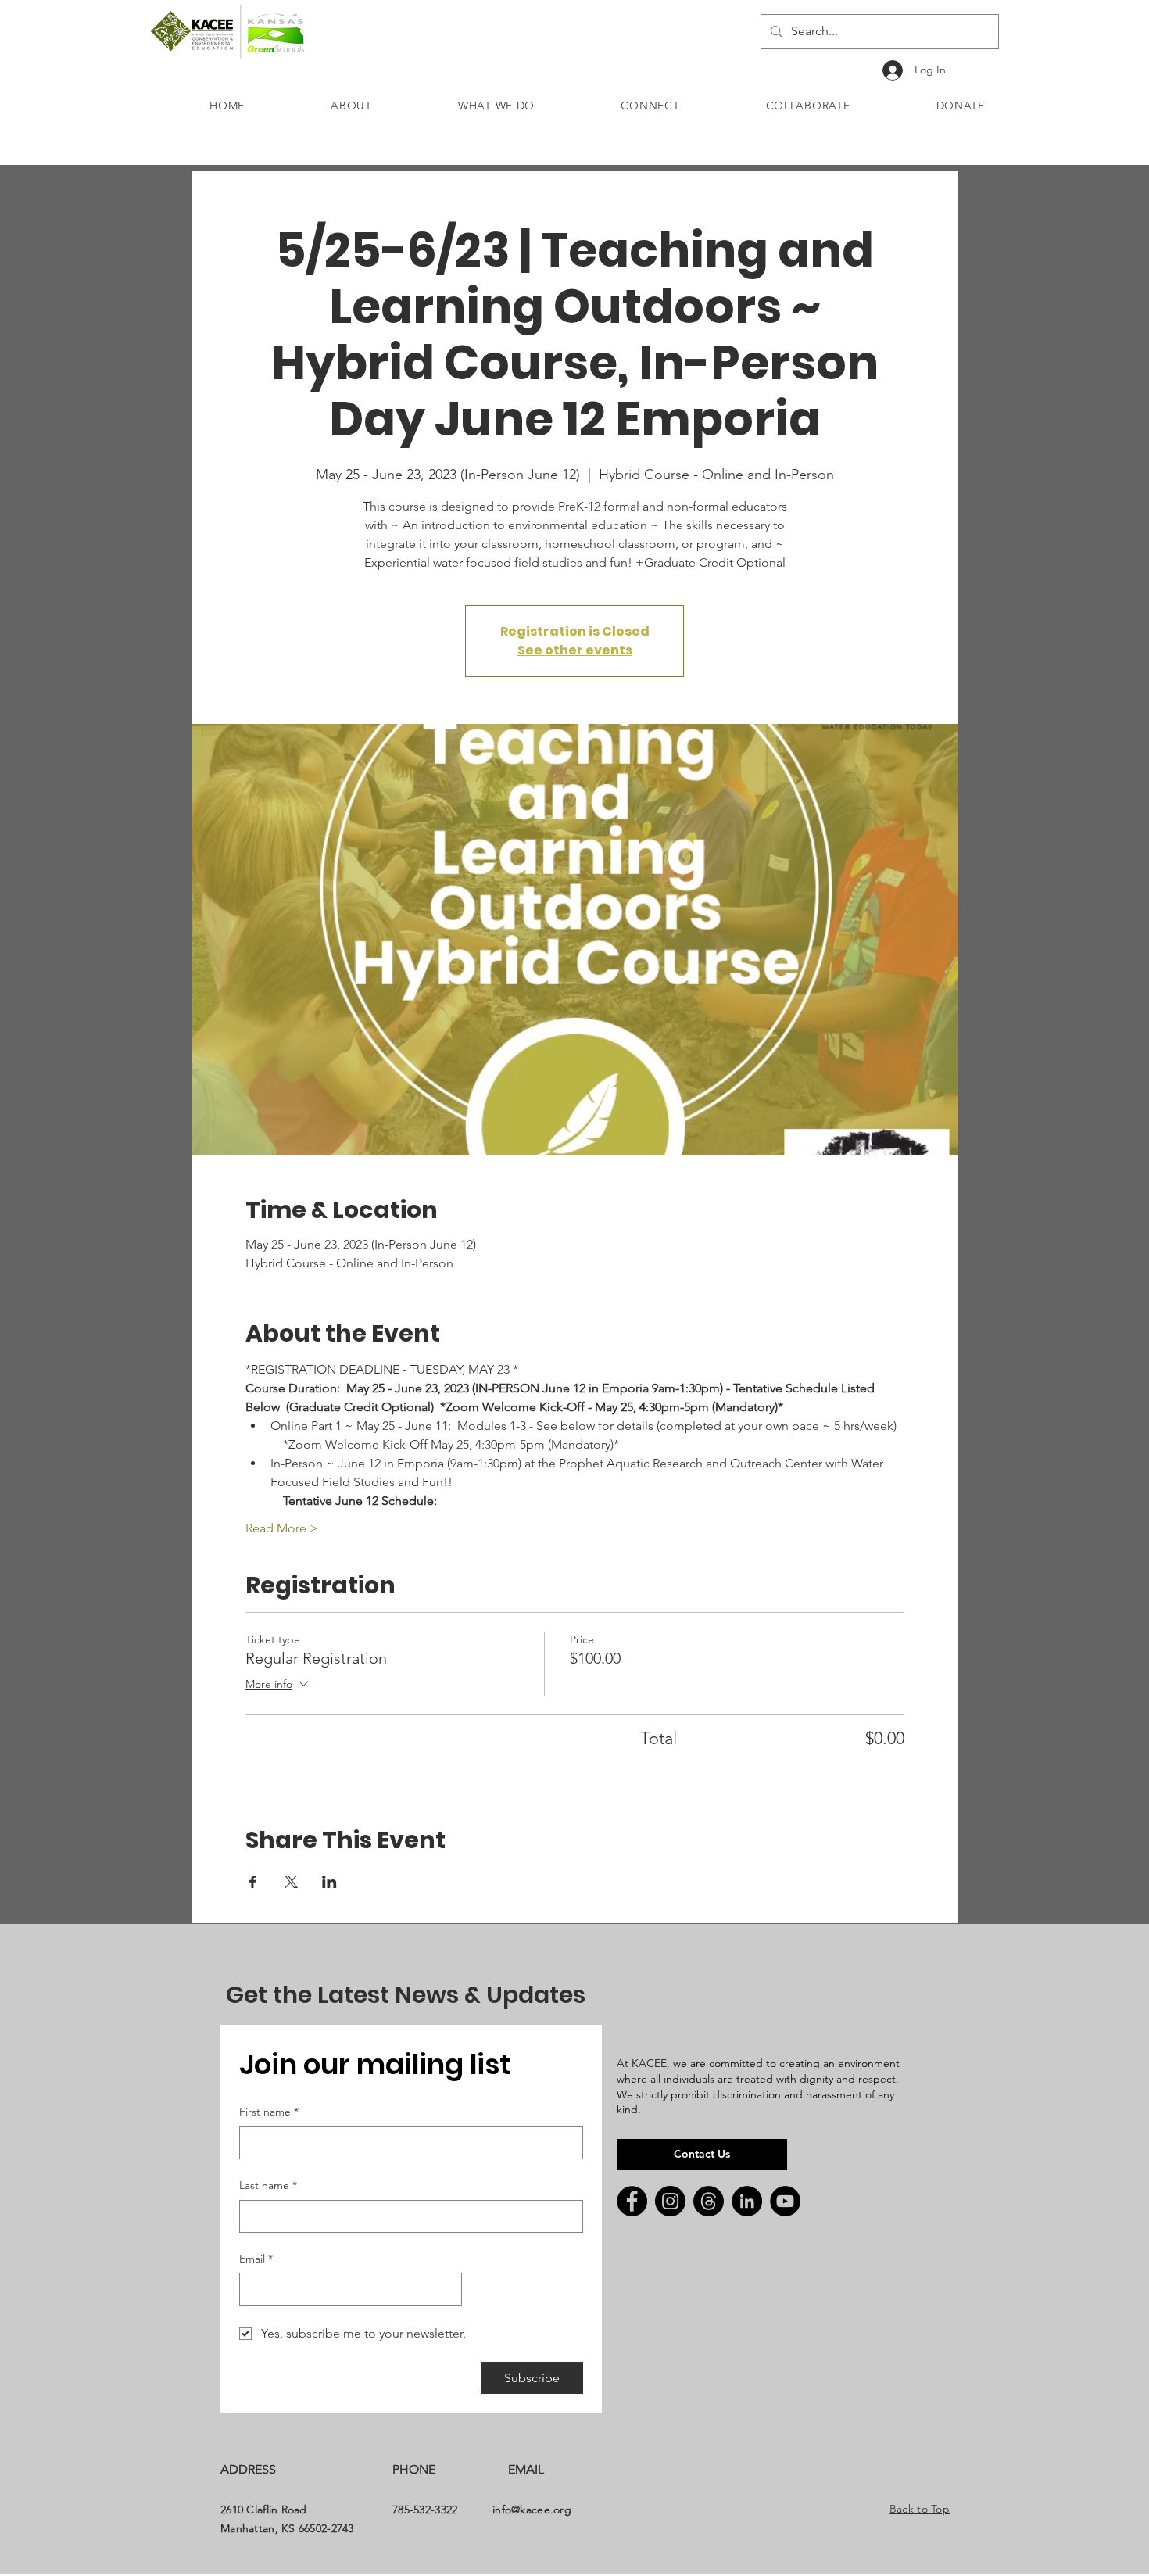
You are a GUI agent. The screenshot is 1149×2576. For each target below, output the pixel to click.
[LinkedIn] (747, 2201)
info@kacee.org (532, 2510)
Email (256, 2259)
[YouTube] (785, 2201)
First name (269, 2112)
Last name (268, 2185)
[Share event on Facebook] (253, 1882)
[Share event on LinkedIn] (329, 1882)
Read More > (282, 1528)
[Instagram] (670, 2201)
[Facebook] (632, 2201)
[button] (351, 106)
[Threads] (709, 2201)
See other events (575, 650)
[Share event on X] (291, 1882)
